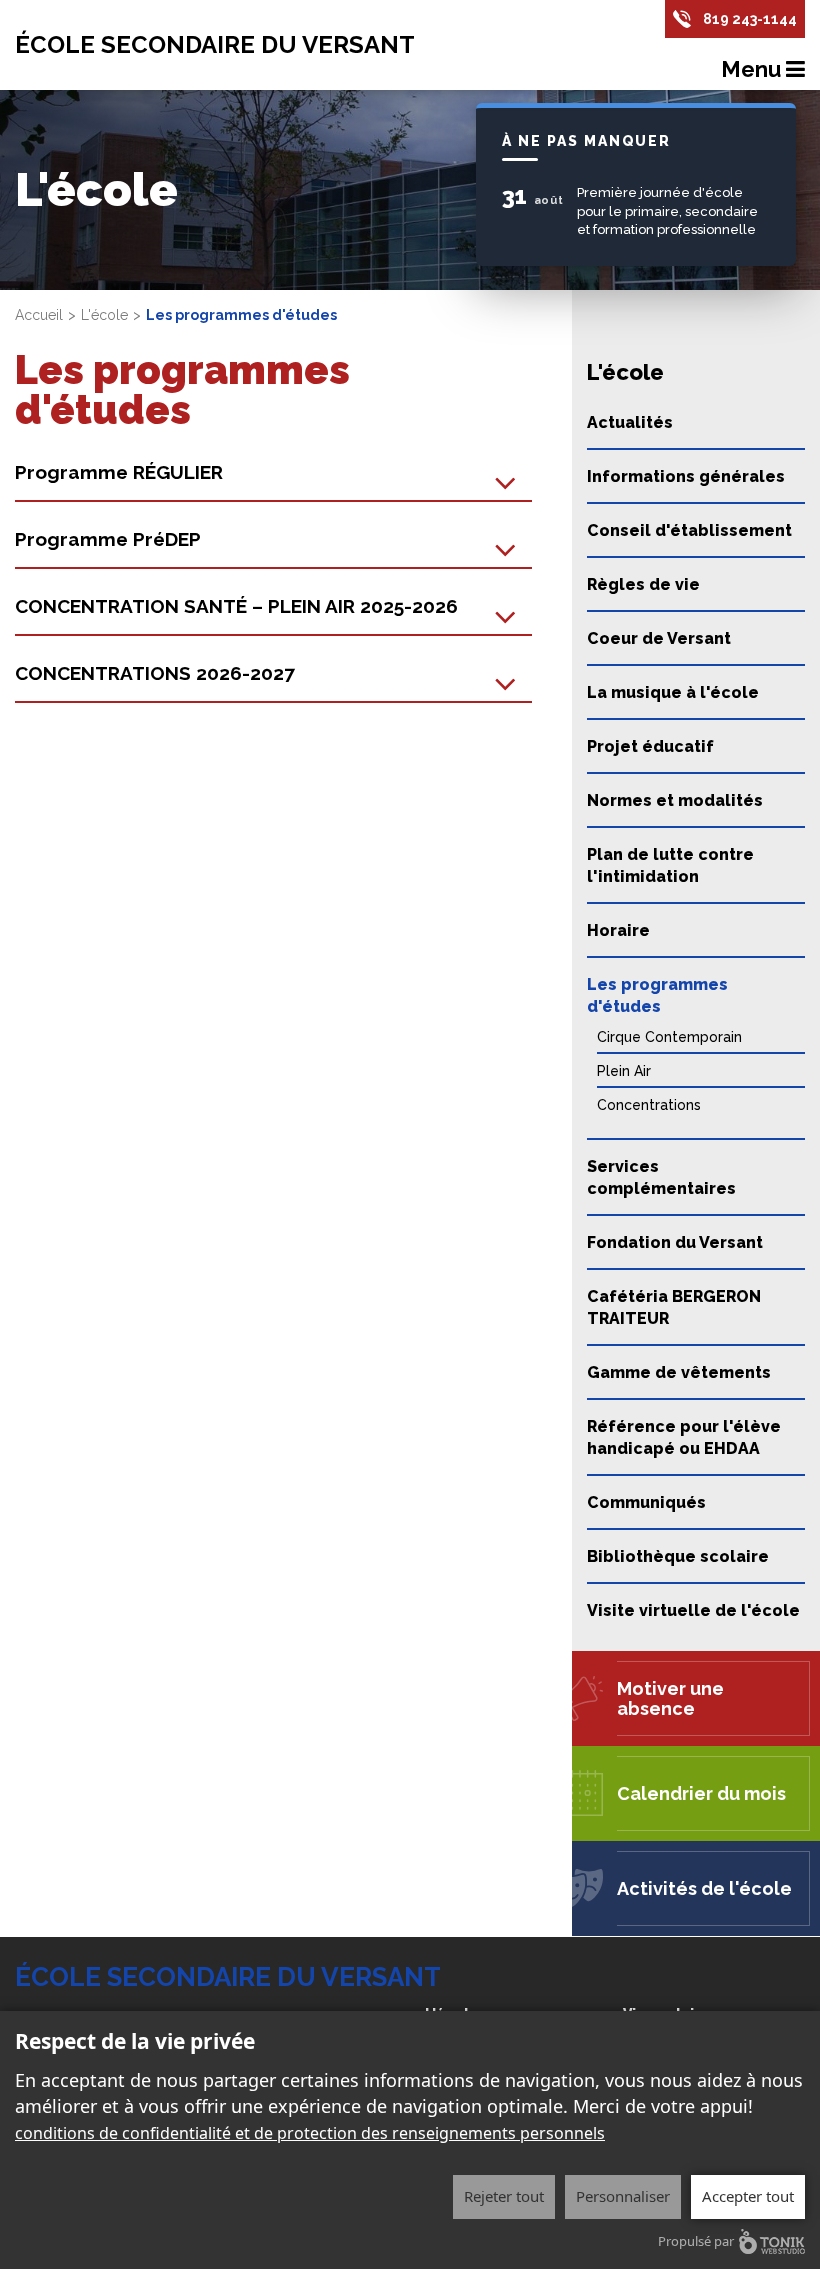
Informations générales (686, 476)
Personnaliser (623, 2196)
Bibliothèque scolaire (678, 1556)
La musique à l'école (673, 692)
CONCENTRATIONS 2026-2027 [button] (155, 673)
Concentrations (649, 1105)
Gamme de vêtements (679, 1372)
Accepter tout (748, 2196)
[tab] (273, 473)
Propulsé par (696, 2241)
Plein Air (624, 1071)
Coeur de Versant (659, 638)
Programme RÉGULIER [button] (119, 472)
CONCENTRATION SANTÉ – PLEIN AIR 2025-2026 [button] (236, 606)
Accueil (39, 315)
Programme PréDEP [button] (108, 539)
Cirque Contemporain (669, 1037)
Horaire (618, 930)
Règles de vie (643, 584)
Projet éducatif (650, 746)
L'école (104, 315)
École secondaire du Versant (215, 45)
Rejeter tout (504, 2196)
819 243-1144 (750, 19)
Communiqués (646, 1502)
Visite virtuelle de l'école (693, 1610)
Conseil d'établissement (689, 530)
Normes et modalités (675, 800)
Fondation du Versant (675, 1242)
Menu (753, 69)
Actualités (630, 422)
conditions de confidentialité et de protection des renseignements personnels (310, 2133)
